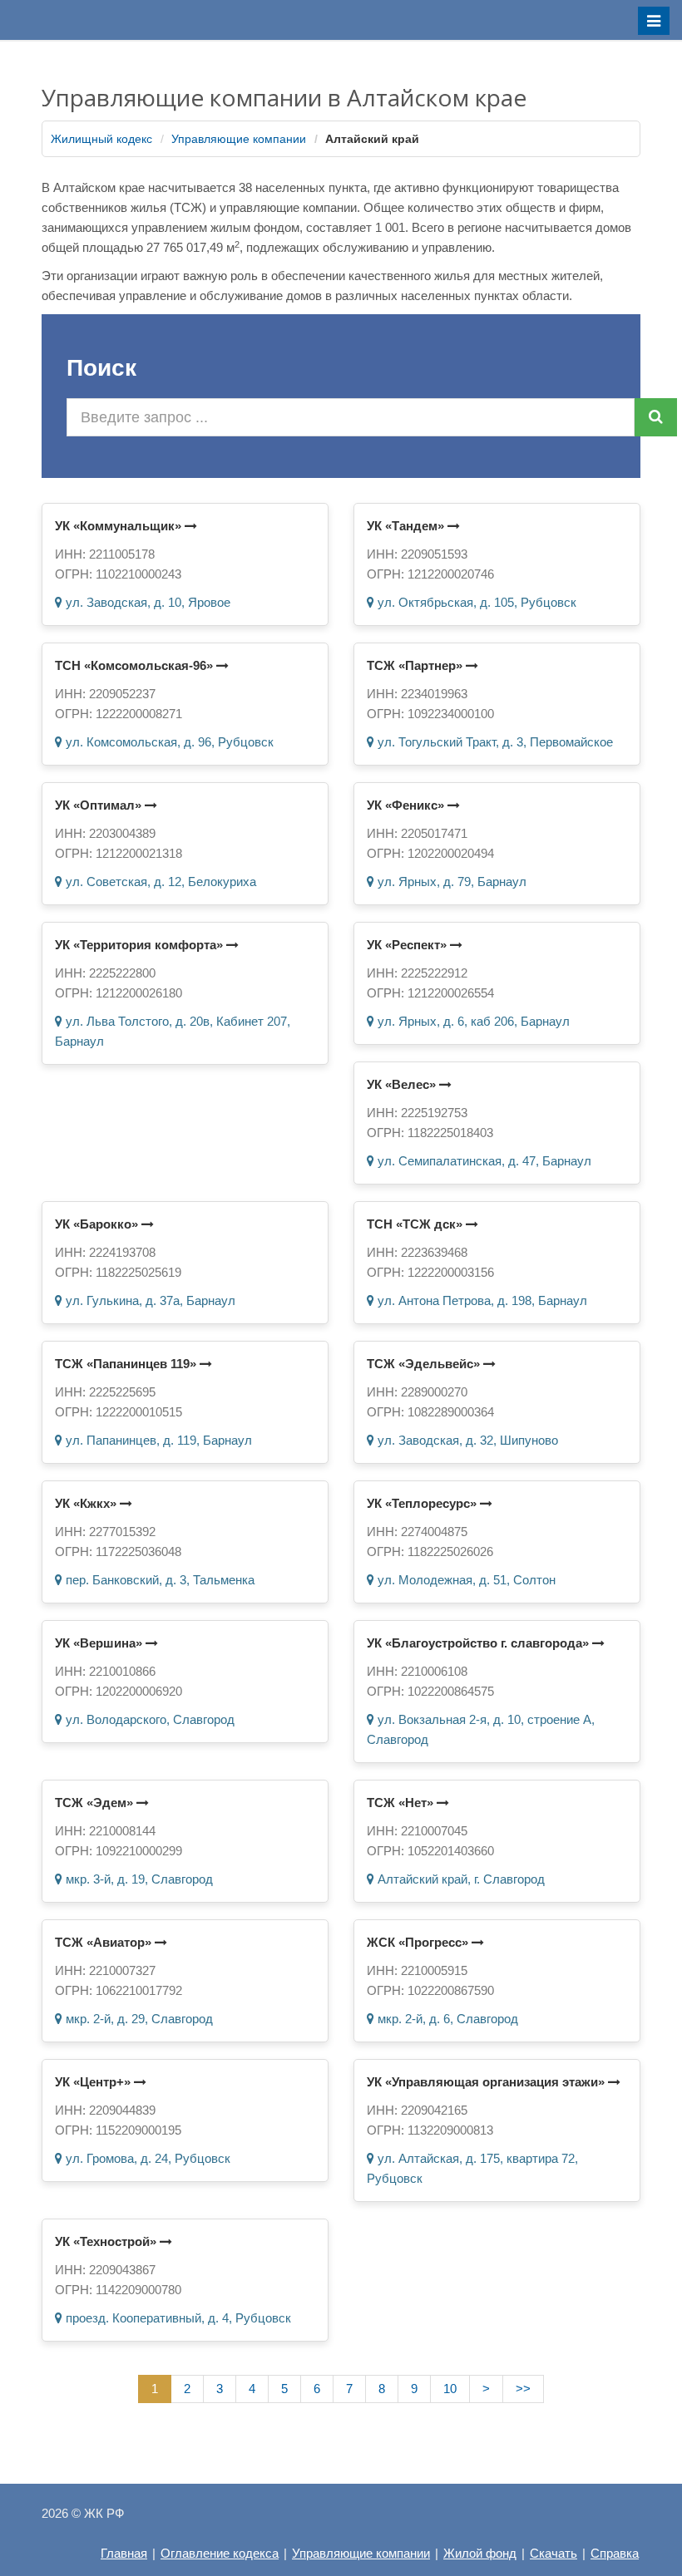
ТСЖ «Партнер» (416, 665)
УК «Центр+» (94, 2082)
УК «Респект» (408, 945)
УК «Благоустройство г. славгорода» (479, 1643)
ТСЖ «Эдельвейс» (425, 1364)
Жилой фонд (480, 2553)
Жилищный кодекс (101, 139)
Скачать (554, 2553)
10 (450, 2389)
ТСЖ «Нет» (402, 1803)
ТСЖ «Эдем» (96, 1803)
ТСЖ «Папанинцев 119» (127, 1364)
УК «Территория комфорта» (141, 945)
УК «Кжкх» (87, 1503)
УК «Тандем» (407, 526)
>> (523, 2389)
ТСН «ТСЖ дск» (416, 1224)
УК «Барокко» (98, 1224)
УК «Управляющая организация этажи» (487, 2082)
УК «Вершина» (100, 1643)
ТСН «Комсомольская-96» (136, 665)
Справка (615, 2553)
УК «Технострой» (107, 2241)
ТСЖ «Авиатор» (105, 1942)
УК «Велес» (403, 1084)
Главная (124, 2553)
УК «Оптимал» (100, 805)
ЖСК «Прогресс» (419, 1942)
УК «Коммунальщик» (120, 526)
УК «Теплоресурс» (423, 1503)
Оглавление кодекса (220, 2553)
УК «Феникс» (407, 805)
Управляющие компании (239, 139)
